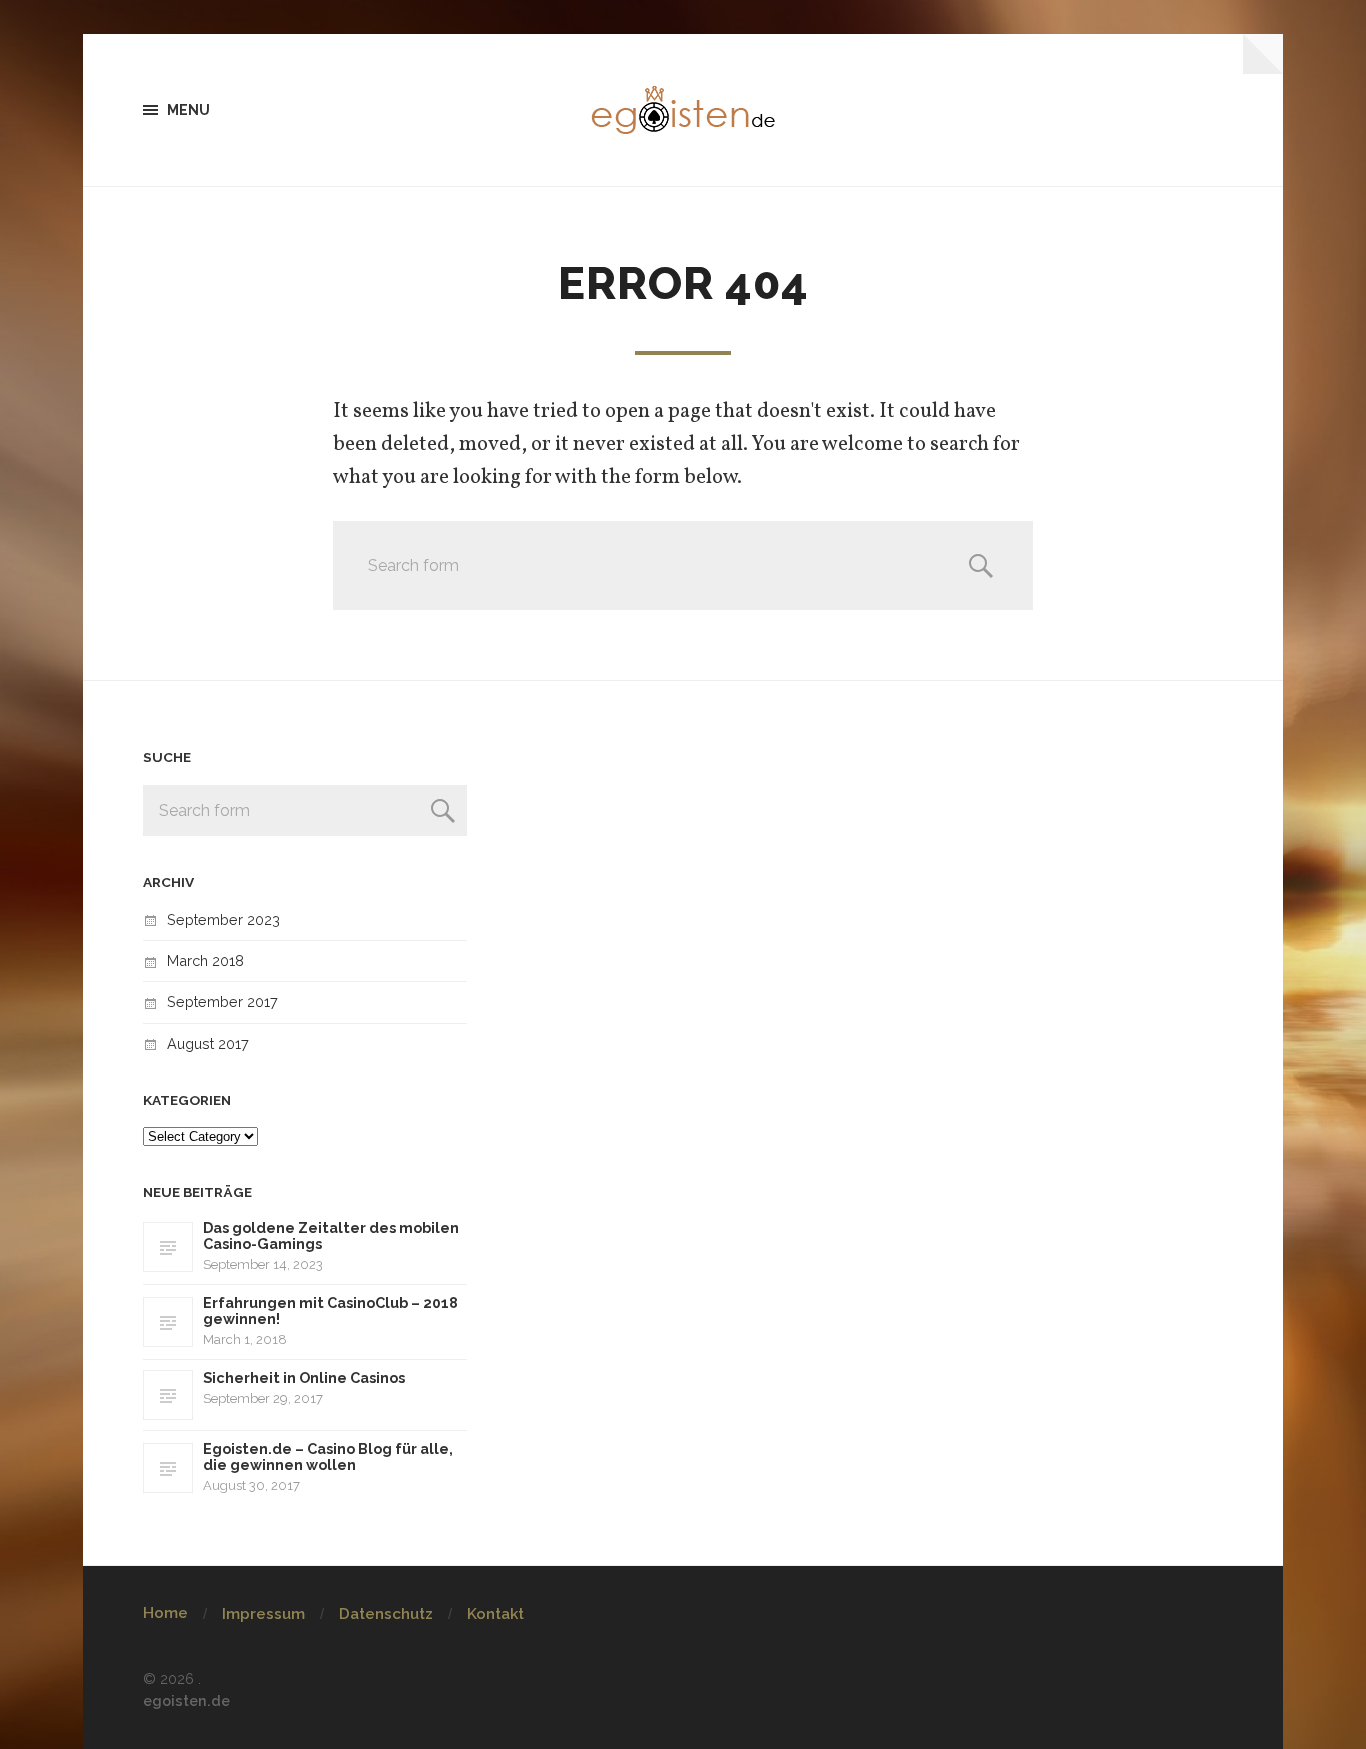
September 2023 (223, 919)
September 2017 (222, 1001)
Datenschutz (386, 1614)
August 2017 (208, 1043)
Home (165, 1613)
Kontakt (495, 1614)
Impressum (263, 1614)
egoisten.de (186, 1700)
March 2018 (205, 960)
